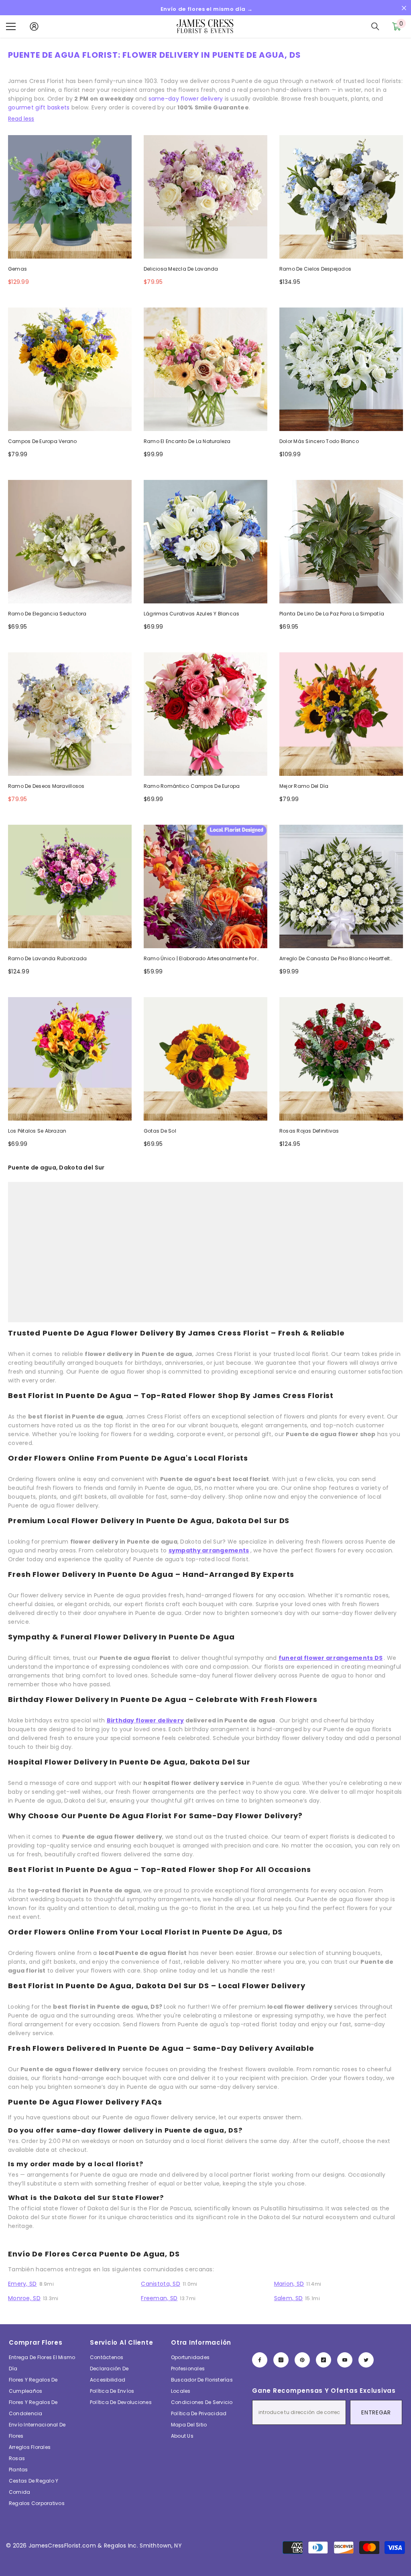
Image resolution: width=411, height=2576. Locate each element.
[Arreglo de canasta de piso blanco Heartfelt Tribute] (341, 886)
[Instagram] (281, 2360)
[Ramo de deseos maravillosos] (70, 714)
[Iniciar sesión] (34, 26)
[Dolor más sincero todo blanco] (341, 369)
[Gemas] (70, 197)
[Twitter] (366, 2360)
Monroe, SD (24, 2298)
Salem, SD (289, 2298)
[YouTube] (345, 2360)
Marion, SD (289, 2284)
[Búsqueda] (375, 26)
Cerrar (404, 8)
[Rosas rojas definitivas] (341, 1059)
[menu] (11, 26)
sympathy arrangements (209, 1550)
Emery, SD (22, 2284)
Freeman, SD (159, 2298)
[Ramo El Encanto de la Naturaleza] (205, 369)
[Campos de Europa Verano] (70, 369)
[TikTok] (324, 2360)
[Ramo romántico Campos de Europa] (205, 714)
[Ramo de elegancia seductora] (70, 542)
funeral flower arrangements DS (331, 1658)
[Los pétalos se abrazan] (70, 1059)
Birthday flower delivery (145, 1720)
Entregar (376, 2412)
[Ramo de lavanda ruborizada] (70, 886)
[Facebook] (260, 2360)
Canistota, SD (161, 2284)
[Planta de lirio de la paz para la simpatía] (341, 542)
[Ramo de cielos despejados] (341, 197)
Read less (21, 119)
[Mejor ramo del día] (341, 714)
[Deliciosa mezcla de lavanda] (205, 197)
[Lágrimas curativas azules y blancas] (205, 542)
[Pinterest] (302, 2360)
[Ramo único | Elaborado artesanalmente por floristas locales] (205, 886)
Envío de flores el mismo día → (207, 9)
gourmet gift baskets (39, 107)
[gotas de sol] (205, 1059)
